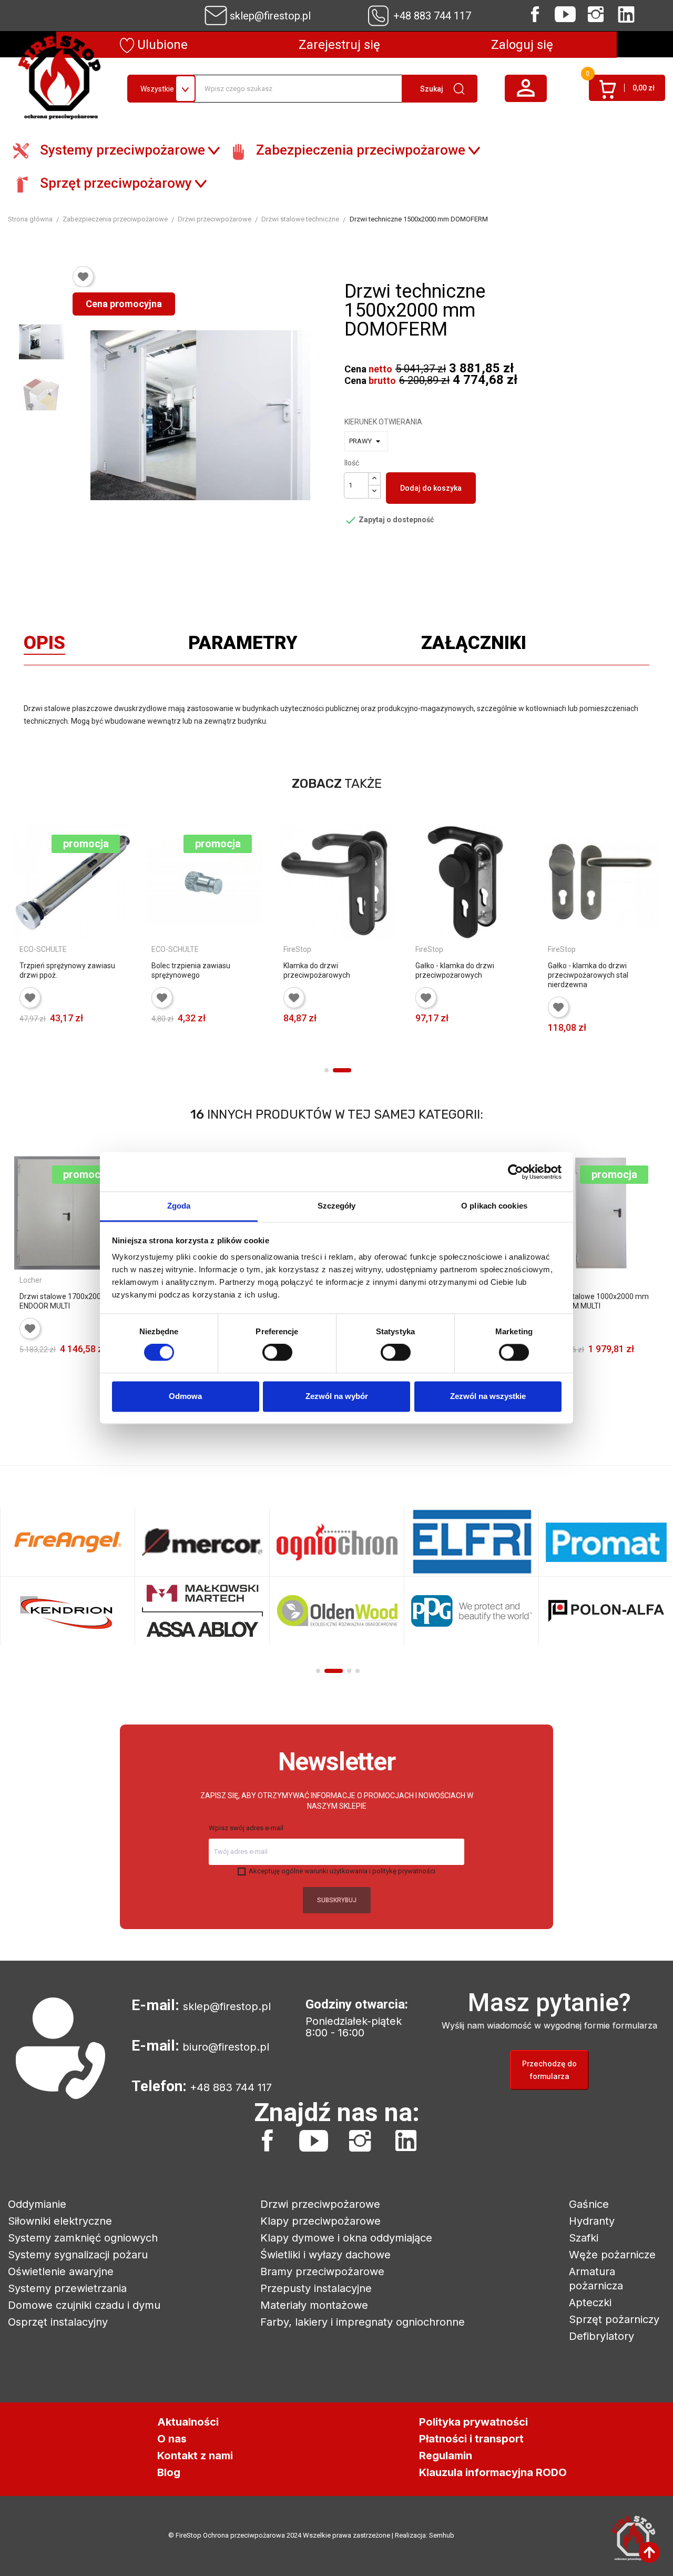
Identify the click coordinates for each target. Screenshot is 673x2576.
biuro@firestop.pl (226, 2047)
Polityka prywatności (473, 2422)
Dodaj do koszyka (431, 488)
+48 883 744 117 (432, 16)
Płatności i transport (471, 2439)
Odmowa (185, 1396)
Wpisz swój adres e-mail (246, 1828)
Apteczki (590, 2303)
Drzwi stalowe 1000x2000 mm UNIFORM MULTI (598, 1301)
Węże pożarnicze (612, 2255)
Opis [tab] (44, 645)
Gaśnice (589, 2204)
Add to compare (28, 1054)
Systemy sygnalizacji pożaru (78, 2255)
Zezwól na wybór (337, 1396)
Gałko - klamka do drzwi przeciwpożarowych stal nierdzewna (588, 975)
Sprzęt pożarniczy (614, 2319)
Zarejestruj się (339, 45)
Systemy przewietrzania (67, 2288)
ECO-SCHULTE (43, 949)
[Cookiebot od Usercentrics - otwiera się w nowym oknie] (516, 1172)
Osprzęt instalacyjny (58, 2322)
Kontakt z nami (195, 2456)
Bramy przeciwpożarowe (322, 2271)
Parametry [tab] (243, 645)
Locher (31, 1280)
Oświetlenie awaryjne (61, 2271)
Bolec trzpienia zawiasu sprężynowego (191, 970)
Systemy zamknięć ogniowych (83, 2238)
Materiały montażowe (314, 2305)
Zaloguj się (522, 45)
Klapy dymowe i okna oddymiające (346, 2238)
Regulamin (446, 2456)
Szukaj (432, 89)
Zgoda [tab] (179, 1206)
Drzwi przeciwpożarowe (320, 2204)
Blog (169, 2472)
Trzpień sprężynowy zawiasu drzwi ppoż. (67, 970)
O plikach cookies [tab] (494, 1206)
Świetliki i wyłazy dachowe (325, 2255)
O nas (172, 2439)
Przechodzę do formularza (549, 2070)
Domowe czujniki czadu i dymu (84, 2305)
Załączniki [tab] (474, 645)
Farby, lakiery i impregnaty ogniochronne (363, 2322)
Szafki (584, 2238)
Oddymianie (37, 2204)
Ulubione (161, 45)
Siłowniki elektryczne (60, 2221)
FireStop (297, 949)
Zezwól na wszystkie (488, 1396)
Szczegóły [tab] (337, 1206)
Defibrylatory (601, 2336)
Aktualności (188, 2422)
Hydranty (592, 2221)
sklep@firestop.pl (270, 16)
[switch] (277, 1353)
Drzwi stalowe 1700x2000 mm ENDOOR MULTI (70, 1301)
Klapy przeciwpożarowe (320, 2221)
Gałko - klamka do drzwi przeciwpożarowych (455, 970)
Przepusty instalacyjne (316, 2288)
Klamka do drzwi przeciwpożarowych (317, 970)
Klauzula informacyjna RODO (493, 2472)
